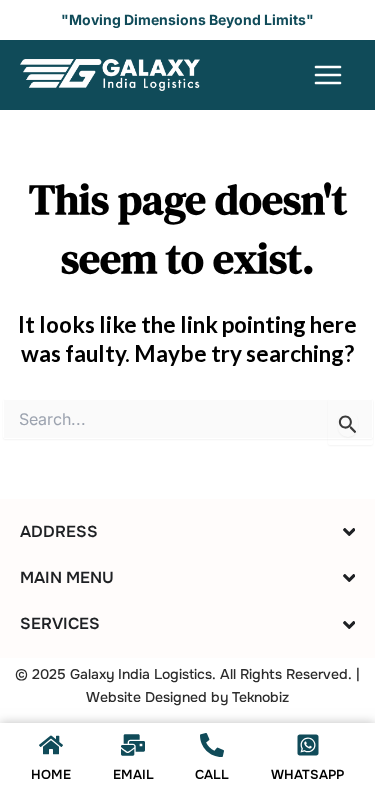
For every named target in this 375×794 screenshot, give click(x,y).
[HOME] (51, 745)
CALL (212, 774)
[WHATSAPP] (308, 745)
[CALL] (212, 745)
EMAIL (133, 774)
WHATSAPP (307, 774)
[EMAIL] (133, 745)
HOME (51, 774)
